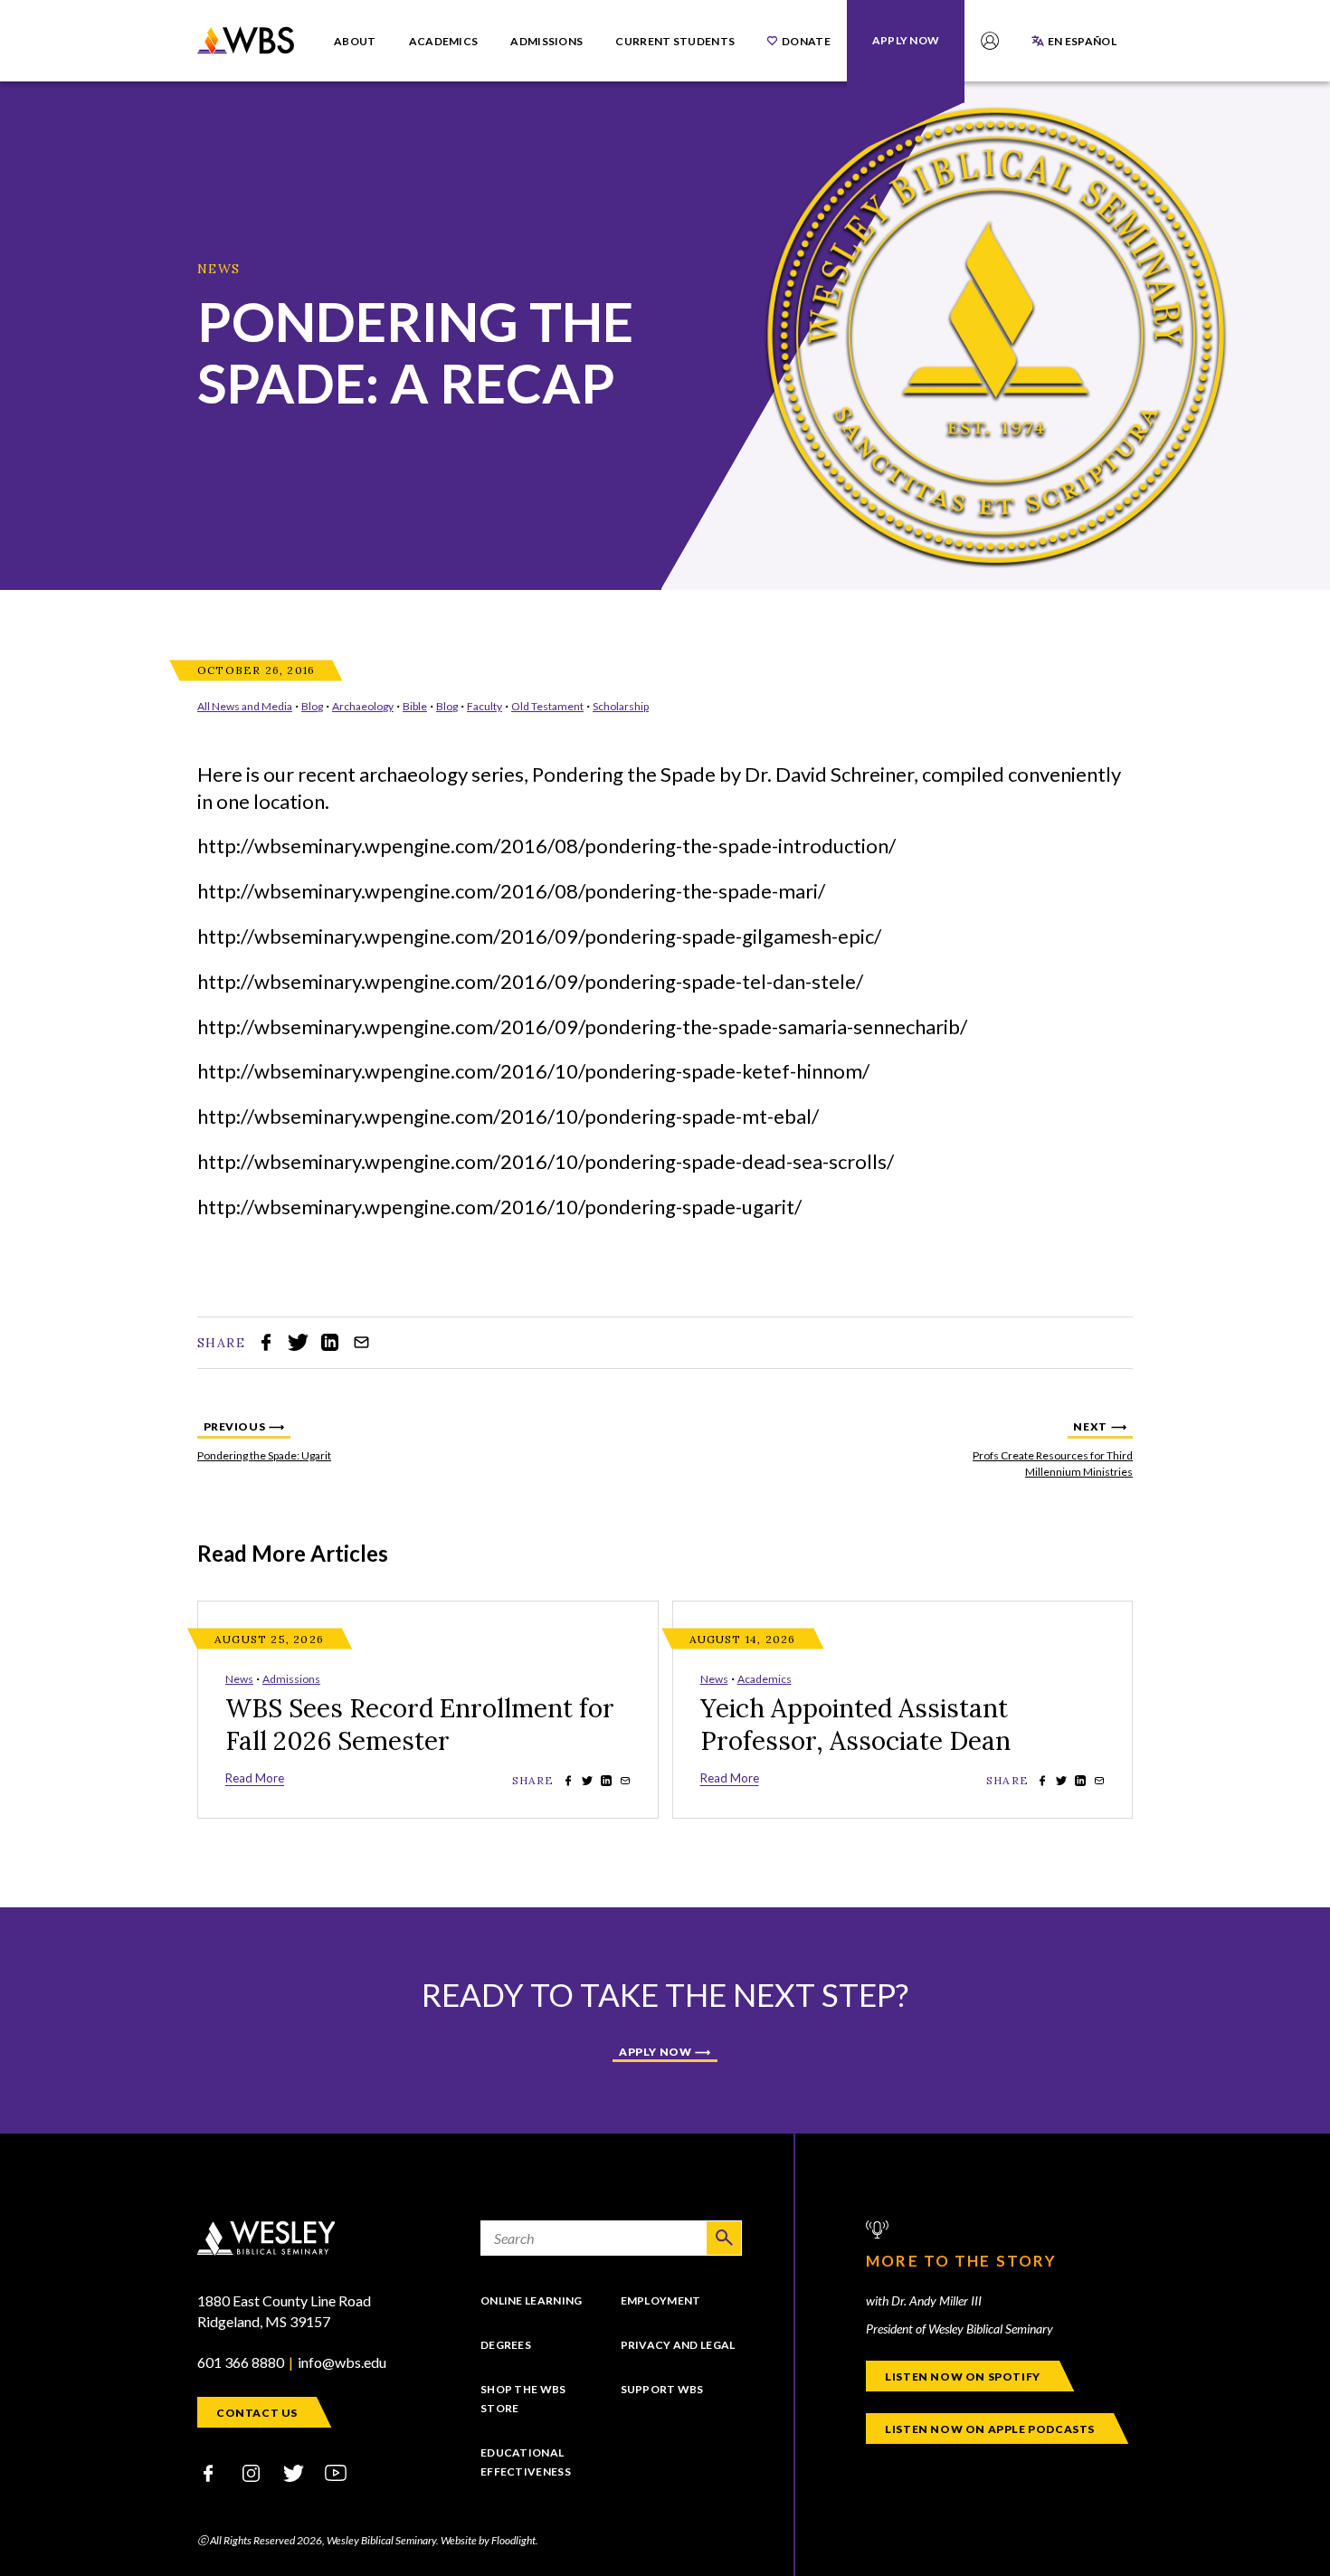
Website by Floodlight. (489, 2540)
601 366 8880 (241, 2362)
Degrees (506, 2345)
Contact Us (257, 2413)
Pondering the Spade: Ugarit (288, 1449)
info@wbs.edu (342, 2362)
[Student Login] (990, 41)
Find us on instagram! (251, 2473)
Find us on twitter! (293, 2473)
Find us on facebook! (208, 2473)
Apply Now (655, 2052)
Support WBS (662, 2389)
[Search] (724, 2238)
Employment (661, 2300)
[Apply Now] (906, 40)
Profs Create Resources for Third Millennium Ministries (1042, 1449)
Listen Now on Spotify (963, 2376)
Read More (255, 1778)
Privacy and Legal (678, 2345)
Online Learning (532, 2300)
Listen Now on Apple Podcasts (990, 2429)
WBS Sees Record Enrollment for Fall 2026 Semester (420, 1725)
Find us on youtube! (336, 2473)
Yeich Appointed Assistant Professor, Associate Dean (855, 1725)
